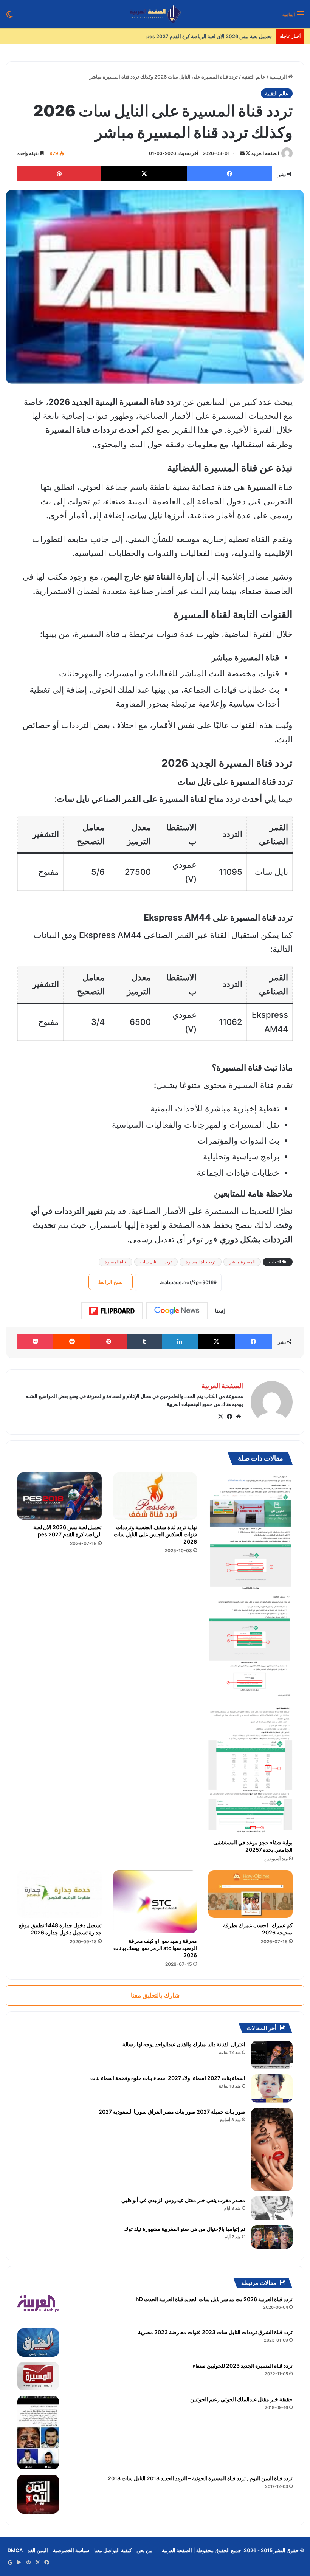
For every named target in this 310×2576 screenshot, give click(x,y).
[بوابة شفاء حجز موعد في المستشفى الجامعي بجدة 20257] (250, 1654)
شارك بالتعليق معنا (155, 1995)
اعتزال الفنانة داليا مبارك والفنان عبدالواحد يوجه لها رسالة (184, 2044)
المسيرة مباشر (242, 1262)
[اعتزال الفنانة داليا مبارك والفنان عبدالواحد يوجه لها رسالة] (272, 2055)
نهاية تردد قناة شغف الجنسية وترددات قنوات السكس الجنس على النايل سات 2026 (155, 1534)
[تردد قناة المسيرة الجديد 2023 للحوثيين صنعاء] (38, 2376)
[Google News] (177, 1311)
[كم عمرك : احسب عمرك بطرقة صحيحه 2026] (250, 1894)
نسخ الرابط (111, 1282)
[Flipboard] (112, 1311)
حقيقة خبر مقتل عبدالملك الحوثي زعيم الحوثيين (241, 2399)
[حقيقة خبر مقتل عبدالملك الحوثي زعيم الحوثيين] (38, 2433)
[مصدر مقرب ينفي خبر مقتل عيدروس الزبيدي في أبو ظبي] (272, 2208)
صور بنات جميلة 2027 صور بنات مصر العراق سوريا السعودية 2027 (172, 2112)
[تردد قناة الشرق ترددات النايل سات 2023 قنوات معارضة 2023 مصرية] (38, 2343)
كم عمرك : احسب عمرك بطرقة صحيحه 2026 (225, 36)
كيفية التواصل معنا (113, 2550)
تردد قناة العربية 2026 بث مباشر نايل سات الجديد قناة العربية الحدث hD (214, 2299)
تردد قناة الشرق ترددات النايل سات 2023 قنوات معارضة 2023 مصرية (215, 2332)
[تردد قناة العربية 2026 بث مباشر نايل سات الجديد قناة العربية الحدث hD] (38, 2309)
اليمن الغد (38, 2550)
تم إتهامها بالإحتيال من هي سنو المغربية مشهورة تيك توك (185, 2229)
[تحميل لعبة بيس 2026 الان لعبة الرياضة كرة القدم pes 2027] (60, 1496)
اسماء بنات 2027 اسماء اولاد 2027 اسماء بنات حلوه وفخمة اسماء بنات (168, 2078)
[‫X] (220, 1417)
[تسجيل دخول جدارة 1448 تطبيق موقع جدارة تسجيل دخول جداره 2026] (60, 1894)
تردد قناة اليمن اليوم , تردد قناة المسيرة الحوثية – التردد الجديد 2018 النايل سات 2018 (200, 2478)
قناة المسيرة (115, 1262)
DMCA (15, 2550)
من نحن (144, 2550)
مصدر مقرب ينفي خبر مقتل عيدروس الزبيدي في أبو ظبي (183, 2200)
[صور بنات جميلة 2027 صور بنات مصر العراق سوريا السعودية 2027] (272, 2150)
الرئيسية (279, 77)
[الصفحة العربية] (155, 14)
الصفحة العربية (265, 153)
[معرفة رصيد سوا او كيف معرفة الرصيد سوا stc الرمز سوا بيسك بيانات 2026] (155, 1902)
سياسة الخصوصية (71, 2550)
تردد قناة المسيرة (201, 1262)
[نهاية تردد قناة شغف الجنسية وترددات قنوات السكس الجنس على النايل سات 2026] (155, 1496)
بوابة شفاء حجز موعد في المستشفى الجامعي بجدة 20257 (253, 1846)
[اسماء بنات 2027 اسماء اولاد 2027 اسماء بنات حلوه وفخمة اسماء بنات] (272, 2089)
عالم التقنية (254, 77)
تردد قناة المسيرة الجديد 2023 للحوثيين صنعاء (243, 2366)
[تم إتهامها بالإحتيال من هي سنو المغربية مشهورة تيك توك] (272, 2237)
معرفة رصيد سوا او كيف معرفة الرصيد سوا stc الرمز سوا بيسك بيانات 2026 (155, 1948)
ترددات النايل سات (156, 1262)
